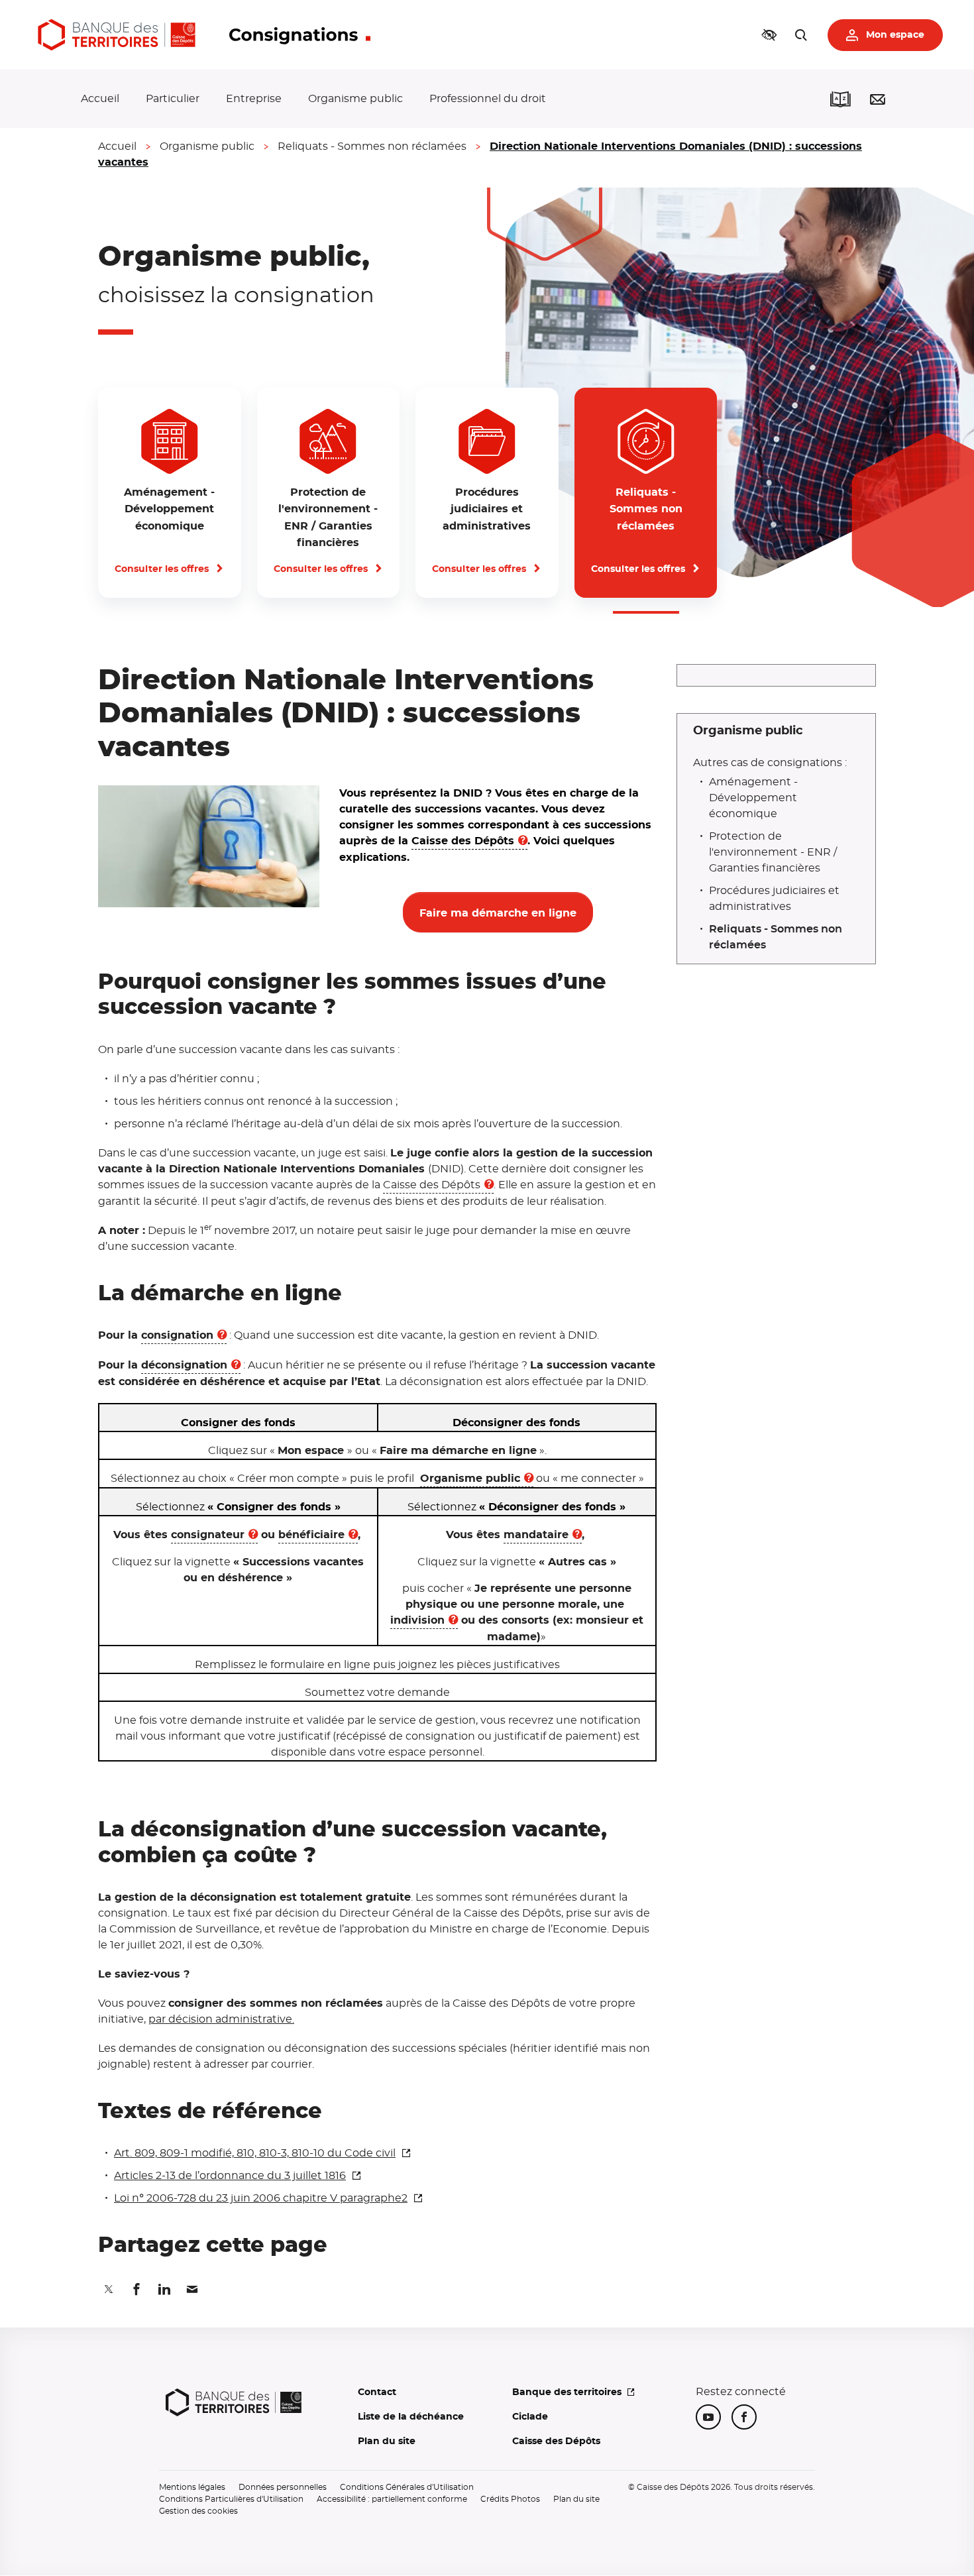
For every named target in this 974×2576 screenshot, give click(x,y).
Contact (377, 2392)
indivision (417, 1620)
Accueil (100, 99)
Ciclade (530, 2417)
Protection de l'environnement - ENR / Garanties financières (773, 852)
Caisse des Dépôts (463, 841)
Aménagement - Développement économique (753, 798)
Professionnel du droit (488, 99)
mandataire (536, 1535)
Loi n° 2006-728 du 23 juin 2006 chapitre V (261, 2198)
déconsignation (184, 1365)
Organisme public (355, 99)
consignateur (208, 1535)
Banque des (567, 2392)
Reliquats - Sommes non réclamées (372, 146)
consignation (177, 1335)
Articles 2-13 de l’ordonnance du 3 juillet (230, 2176)
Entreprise (254, 99)
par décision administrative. (221, 2019)
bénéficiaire (311, 1535)
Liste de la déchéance (411, 2417)
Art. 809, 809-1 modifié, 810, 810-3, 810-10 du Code (255, 2153)
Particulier (173, 99)
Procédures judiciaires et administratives (774, 899)
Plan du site (387, 2441)
